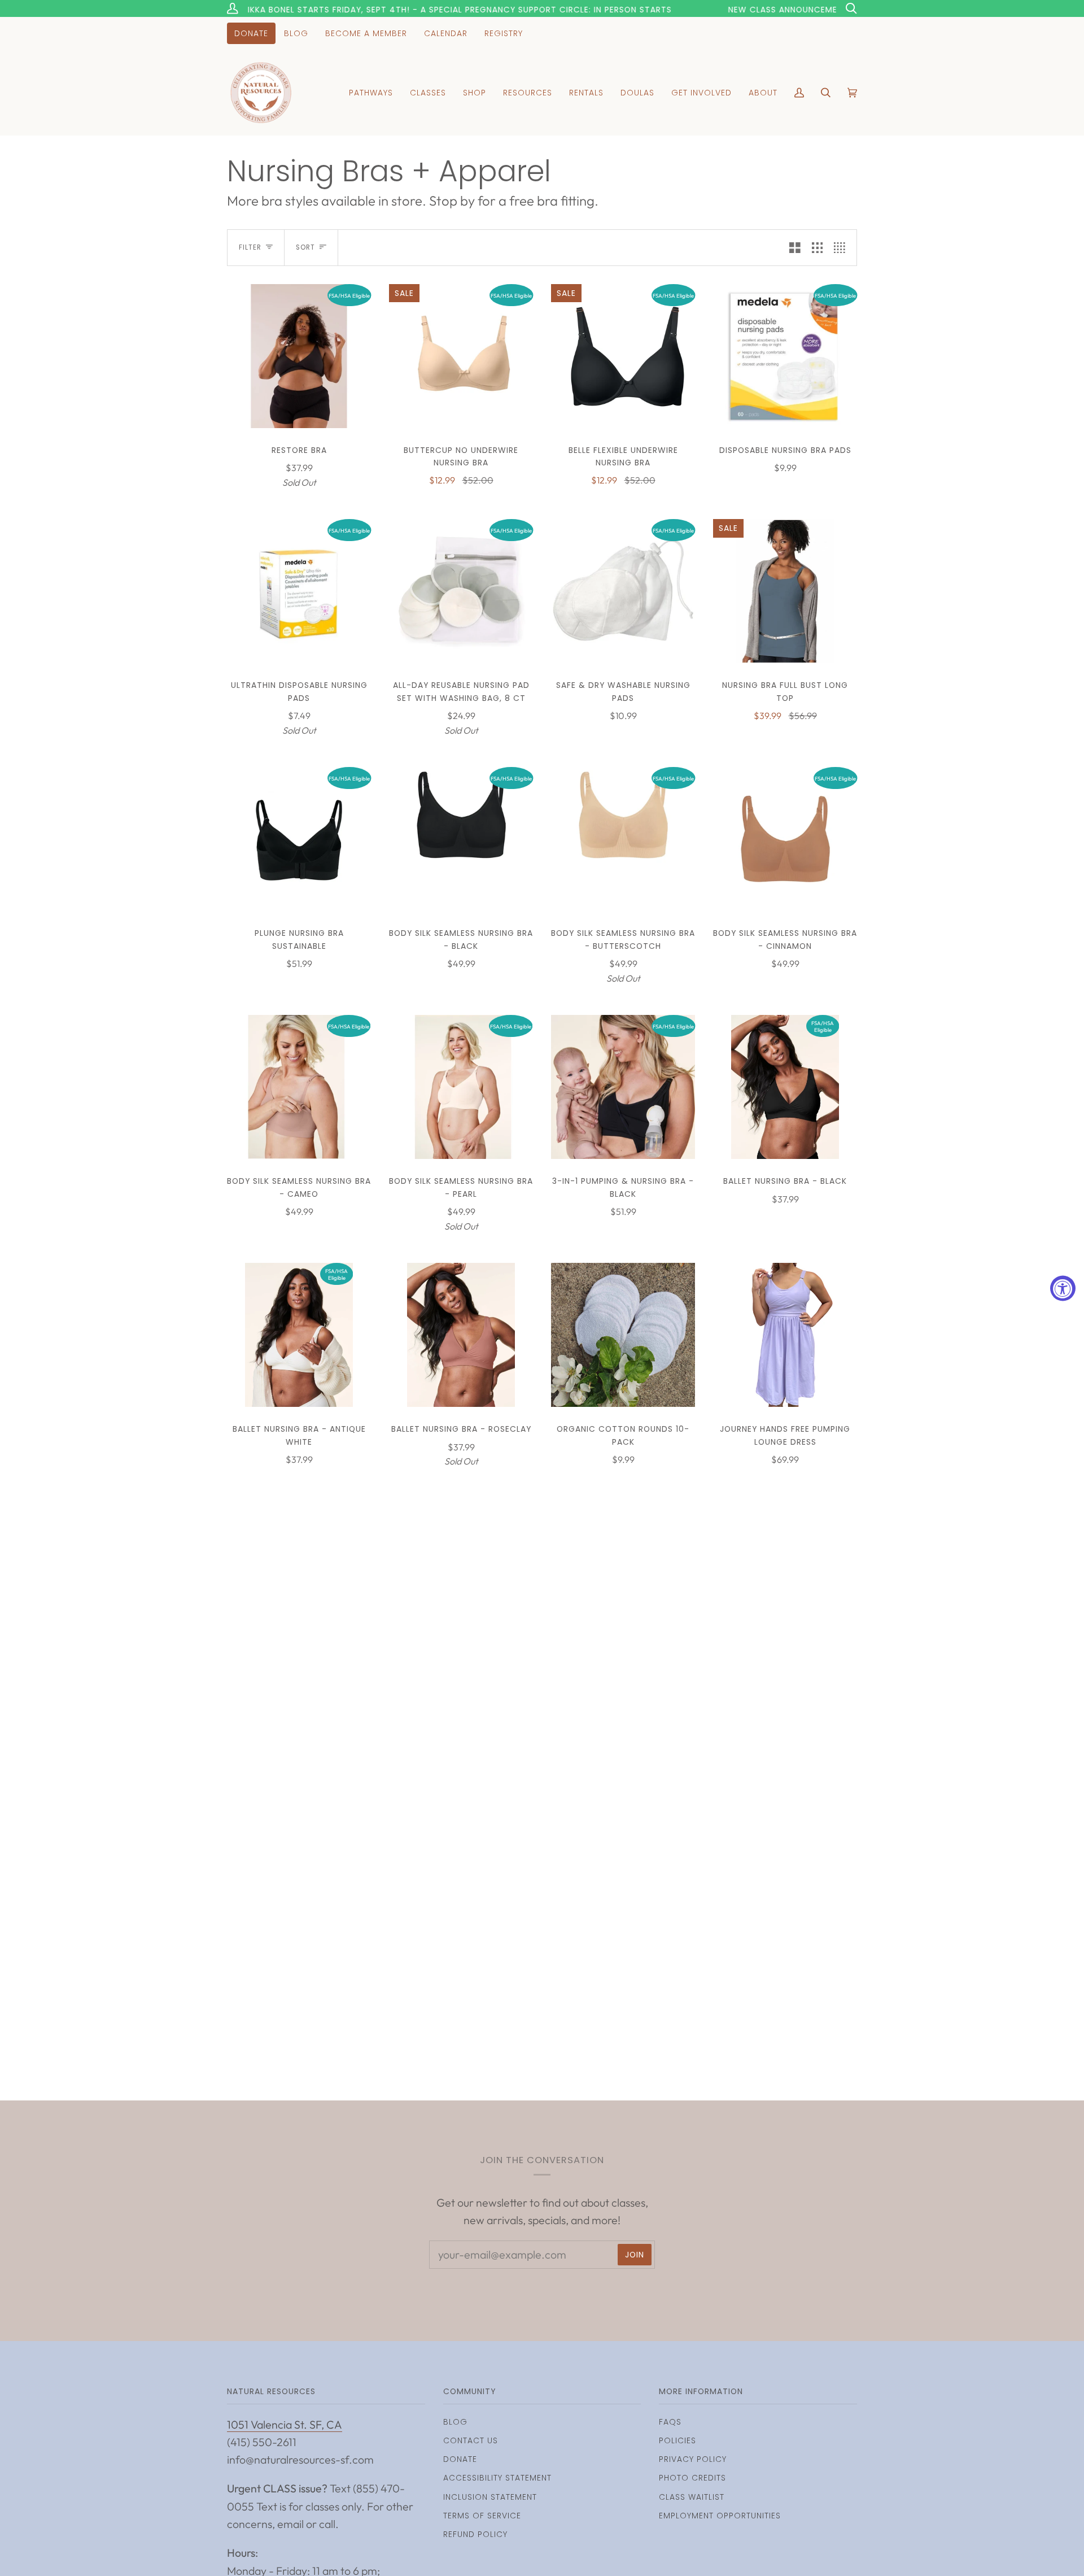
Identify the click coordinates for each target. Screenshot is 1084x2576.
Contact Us (471, 2440)
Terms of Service (482, 2516)
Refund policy (475, 2534)
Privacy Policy (693, 2459)
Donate (460, 2459)
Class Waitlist (692, 2497)
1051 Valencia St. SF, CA (285, 2424)
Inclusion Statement (490, 2497)
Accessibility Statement (497, 2478)
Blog (455, 2422)
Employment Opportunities (720, 2516)
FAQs (670, 2422)
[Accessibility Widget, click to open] (1063, 1288)
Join (635, 2255)
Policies (677, 2440)
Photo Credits (692, 2478)
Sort (305, 247)
